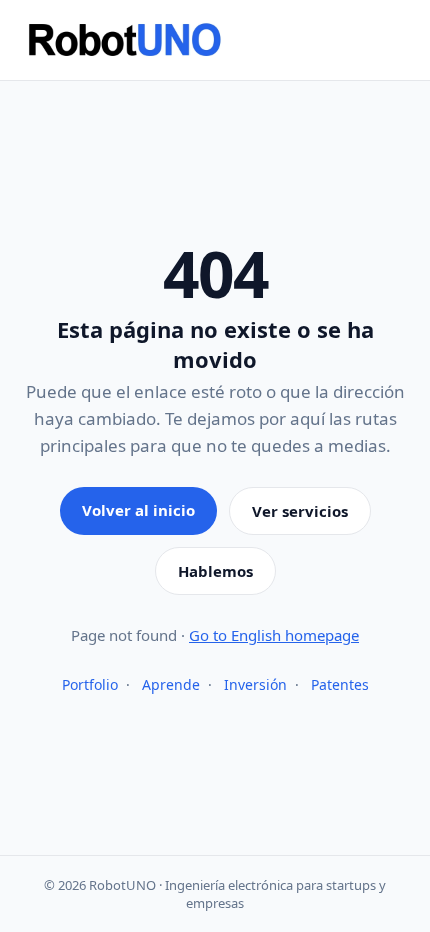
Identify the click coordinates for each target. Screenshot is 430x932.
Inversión (255, 684)
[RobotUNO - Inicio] (215, 40)
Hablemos (215, 571)
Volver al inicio (138, 510)
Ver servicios (300, 511)
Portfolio (90, 684)
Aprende (171, 684)
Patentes (340, 684)
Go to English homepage (274, 635)
